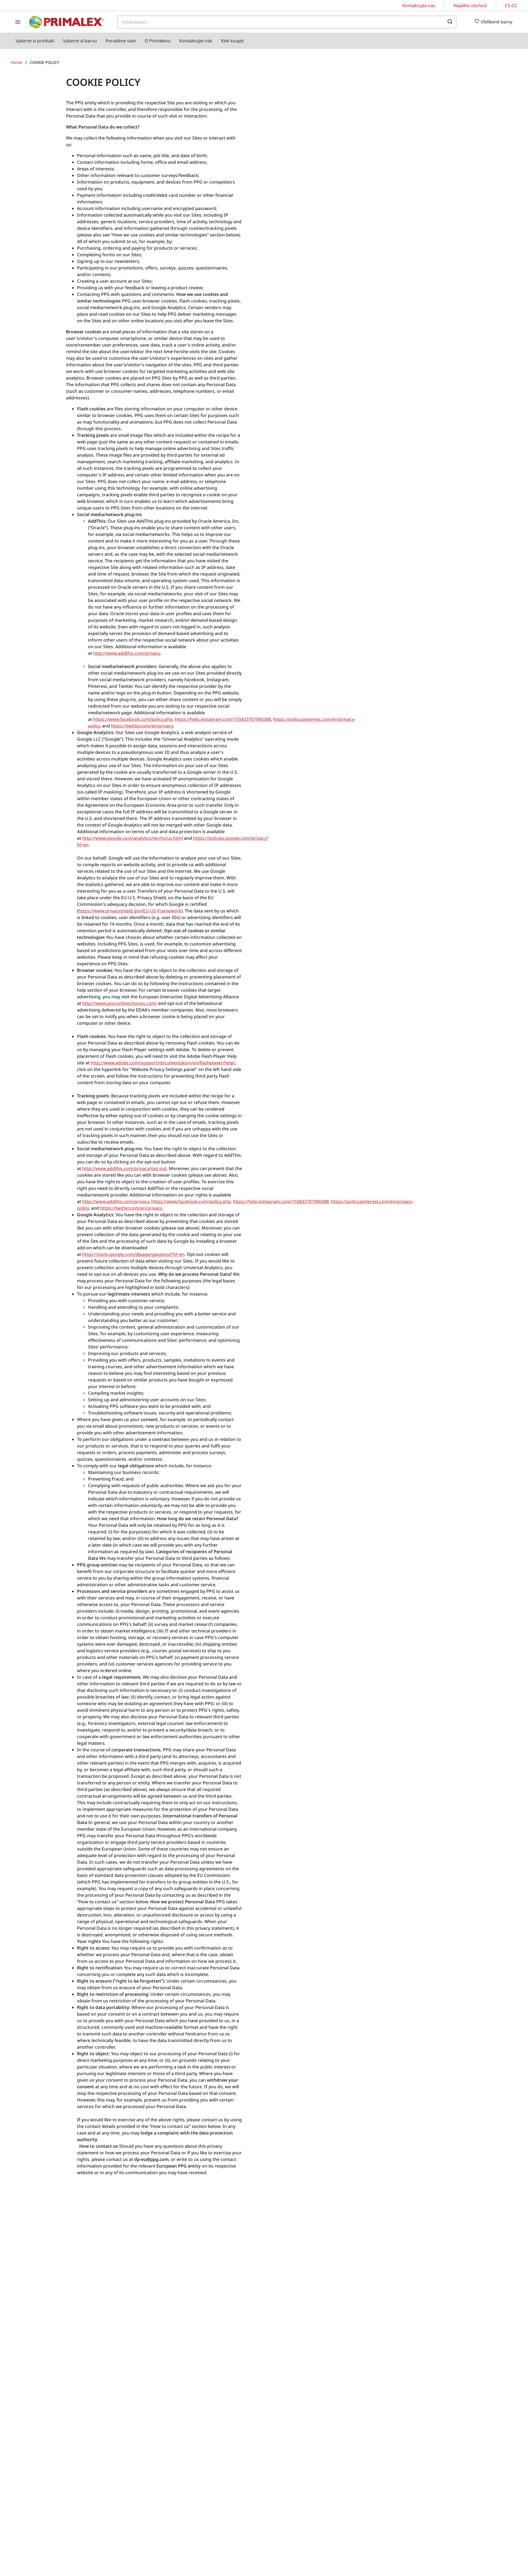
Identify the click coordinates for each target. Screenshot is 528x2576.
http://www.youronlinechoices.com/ (120, 1003)
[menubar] (130, 41)
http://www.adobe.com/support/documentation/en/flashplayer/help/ (163, 1063)
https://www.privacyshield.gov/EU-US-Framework (130, 911)
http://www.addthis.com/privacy (127, 653)
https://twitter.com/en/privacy (142, 726)
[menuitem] (35, 41)
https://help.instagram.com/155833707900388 (223, 719)
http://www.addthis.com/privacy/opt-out (124, 1168)
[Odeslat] (449, 22)
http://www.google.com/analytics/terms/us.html (133, 838)
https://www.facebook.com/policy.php (133, 719)
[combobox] (287, 22)
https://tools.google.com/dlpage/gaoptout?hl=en (133, 1254)
